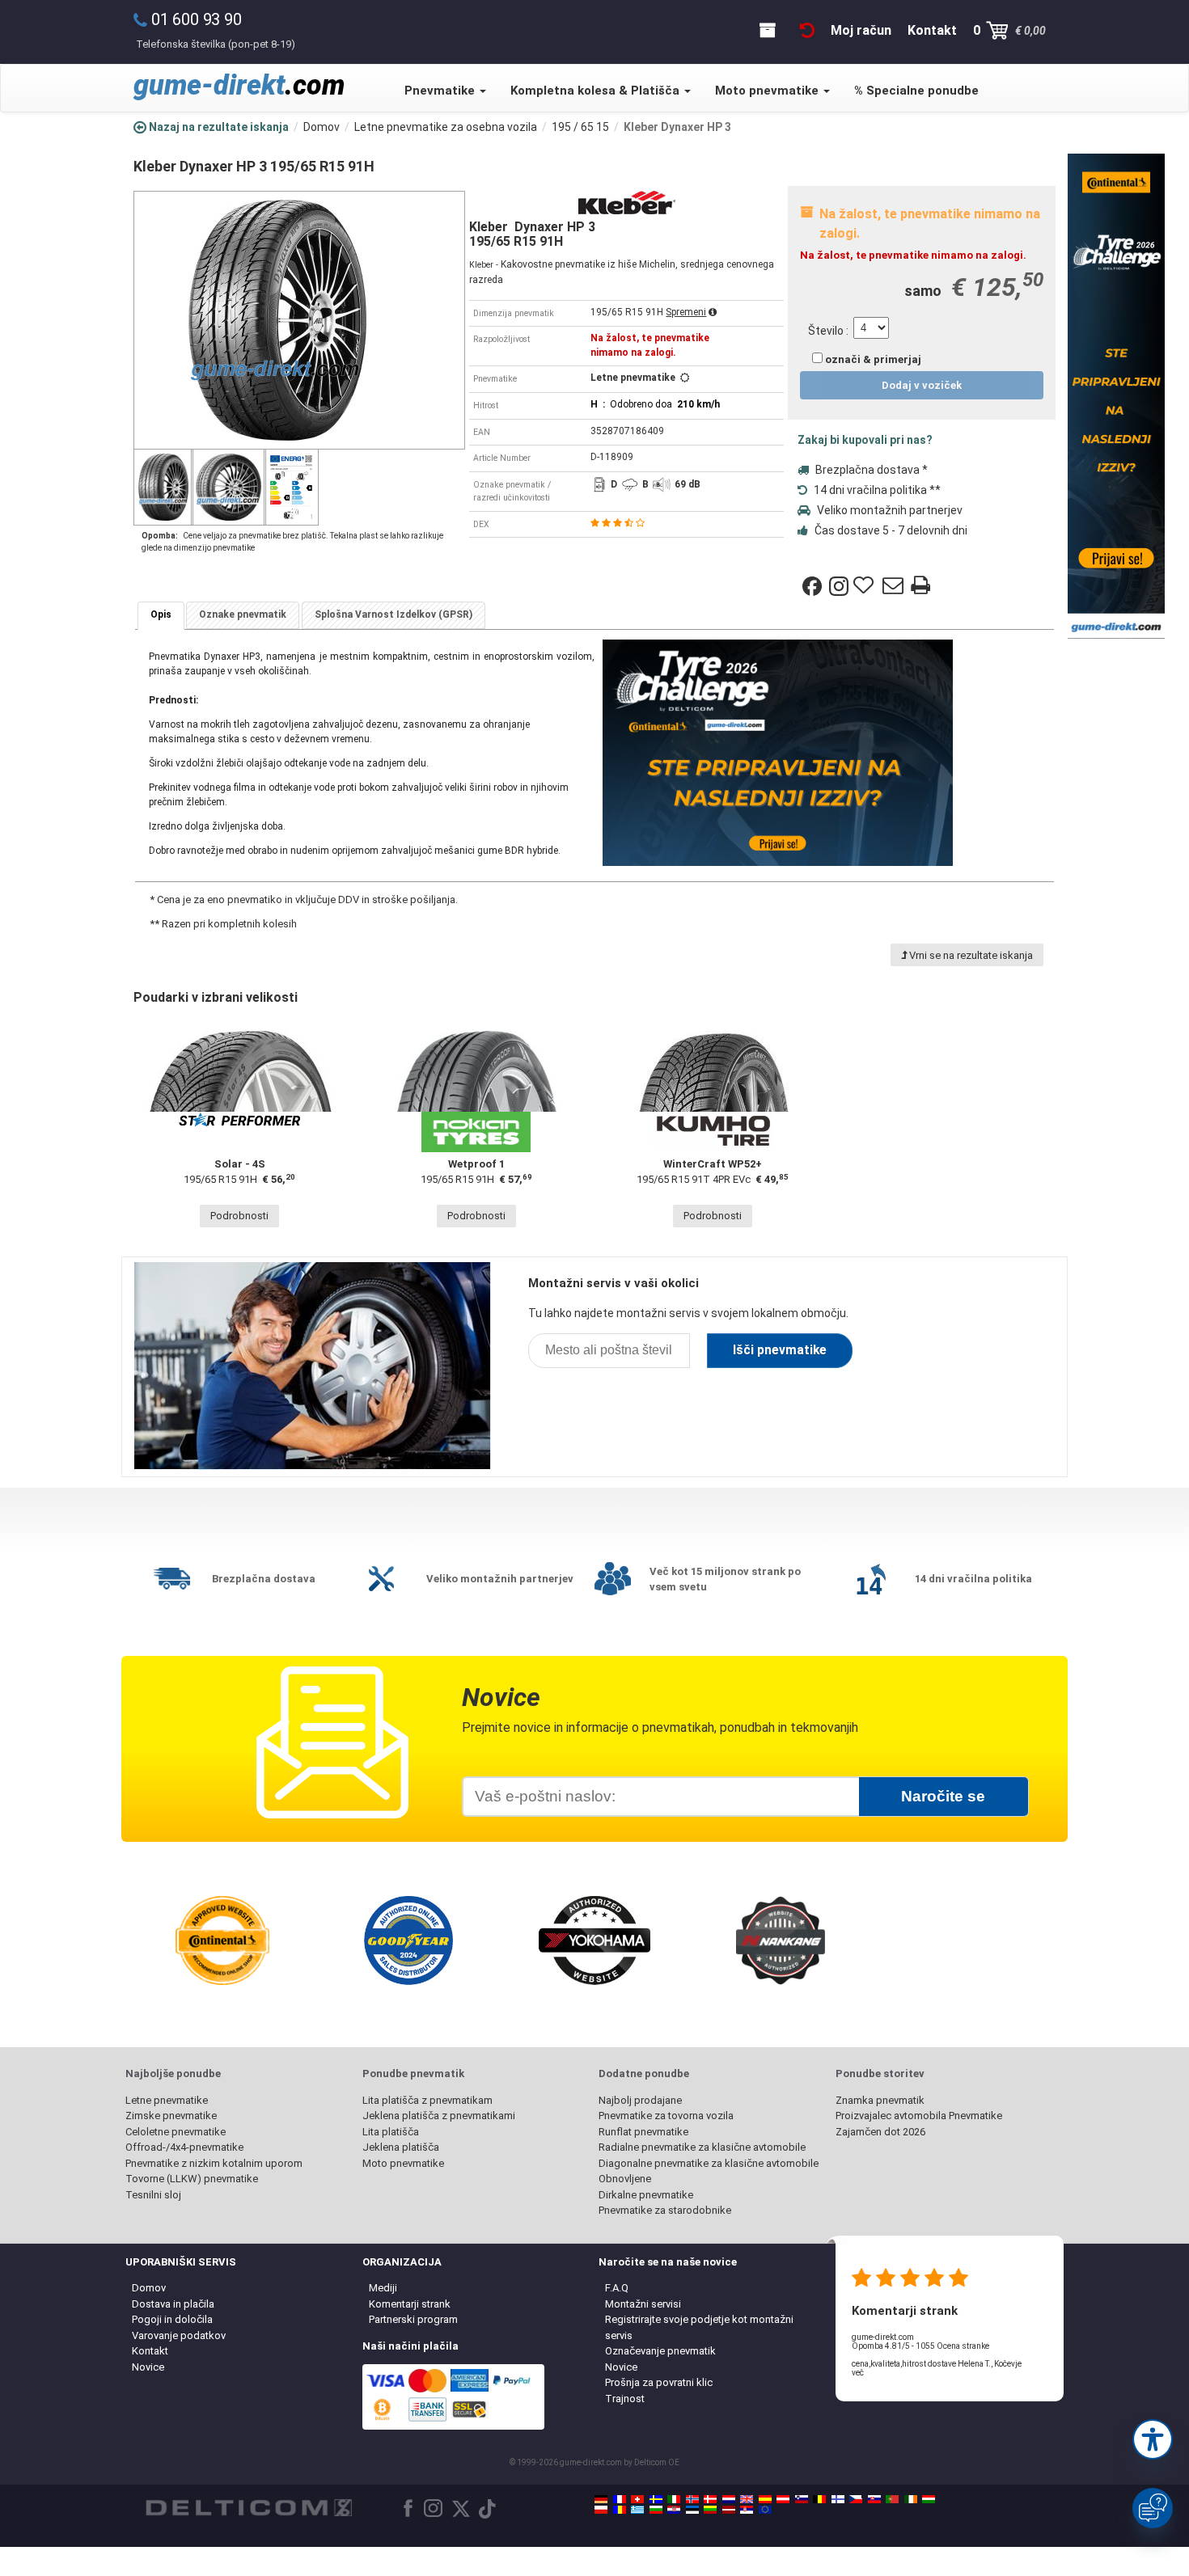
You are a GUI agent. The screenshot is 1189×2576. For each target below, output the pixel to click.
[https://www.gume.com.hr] (674, 2510)
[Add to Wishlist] (865, 586)
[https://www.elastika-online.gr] (637, 2510)
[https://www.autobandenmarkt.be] (819, 2499)
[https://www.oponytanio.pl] (601, 2510)
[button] (1153, 2439)
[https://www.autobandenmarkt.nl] (729, 2499)
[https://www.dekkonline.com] (692, 2499)
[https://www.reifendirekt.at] (783, 2499)
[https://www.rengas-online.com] (838, 2499)
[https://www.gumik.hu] (929, 2499)
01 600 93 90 (197, 19)
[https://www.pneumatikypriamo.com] (874, 2499)
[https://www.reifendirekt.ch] (637, 2499)
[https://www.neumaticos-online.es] (765, 2499)
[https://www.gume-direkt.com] (802, 2499)
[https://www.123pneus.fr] (620, 2499)
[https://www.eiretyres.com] (911, 2499)
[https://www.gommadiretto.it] (674, 2499)
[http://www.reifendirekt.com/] (765, 2510)
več (858, 2373)
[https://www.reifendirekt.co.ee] (692, 2510)
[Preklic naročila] (807, 30)
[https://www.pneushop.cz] (856, 2499)
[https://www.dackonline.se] (656, 2499)
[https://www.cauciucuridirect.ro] (620, 2510)
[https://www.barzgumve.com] (656, 2510)
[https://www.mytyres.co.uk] (747, 2499)
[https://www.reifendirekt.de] (601, 2499)
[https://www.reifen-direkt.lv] (729, 2510)
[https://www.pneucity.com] (892, 2499)
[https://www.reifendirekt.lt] (710, 2510)
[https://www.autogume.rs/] (747, 2510)
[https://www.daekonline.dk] (710, 2499)
